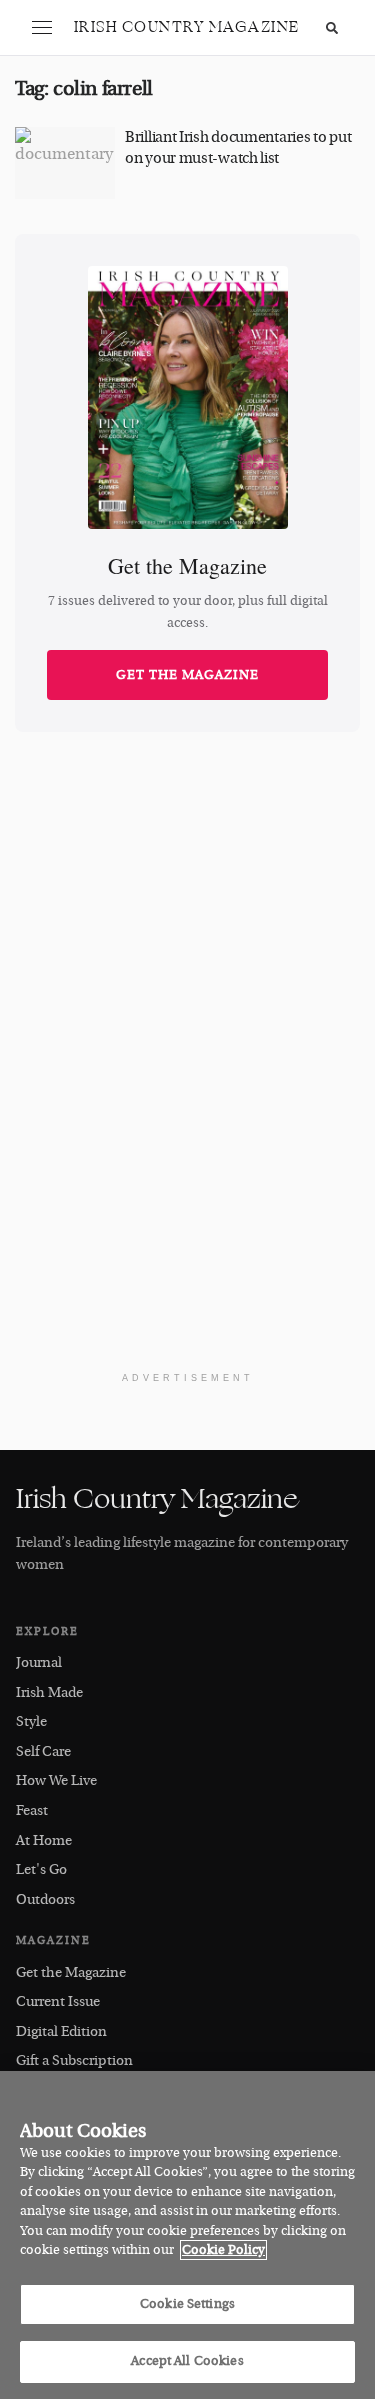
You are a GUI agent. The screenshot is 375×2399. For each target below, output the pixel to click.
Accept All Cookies (187, 2361)
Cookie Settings (187, 2304)
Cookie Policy (223, 2250)
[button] (42, 28)
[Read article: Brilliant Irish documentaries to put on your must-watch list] (65, 163)
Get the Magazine (187, 675)
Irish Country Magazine (187, 27)
